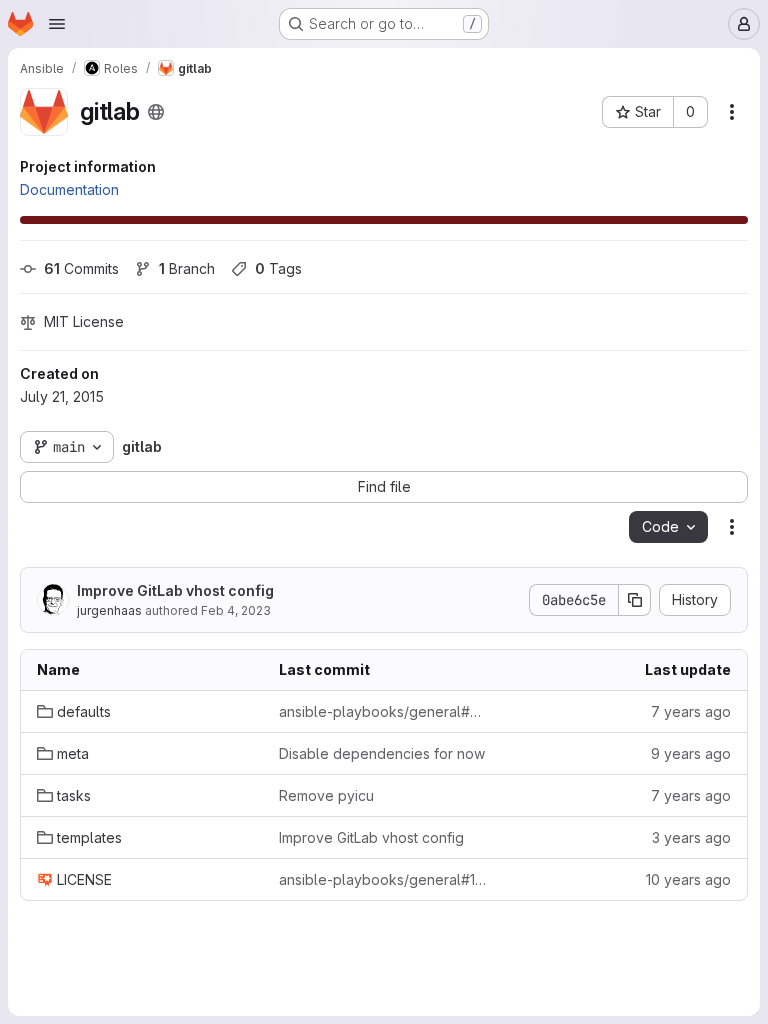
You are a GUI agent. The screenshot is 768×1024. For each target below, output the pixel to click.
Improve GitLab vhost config (175, 590)
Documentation (69, 189)
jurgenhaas (109, 610)
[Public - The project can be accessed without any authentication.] (156, 112)
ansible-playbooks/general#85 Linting (384, 711)
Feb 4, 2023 (236, 610)
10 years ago (688, 879)
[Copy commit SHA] (635, 600)
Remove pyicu (326, 795)
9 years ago (691, 753)
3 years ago (691, 837)
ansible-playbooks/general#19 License (384, 879)
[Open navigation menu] (57, 24)
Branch (187, 268)
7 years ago (691, 711)
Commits (81, 268)
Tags (278, 268)
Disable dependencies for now (382, 753)
